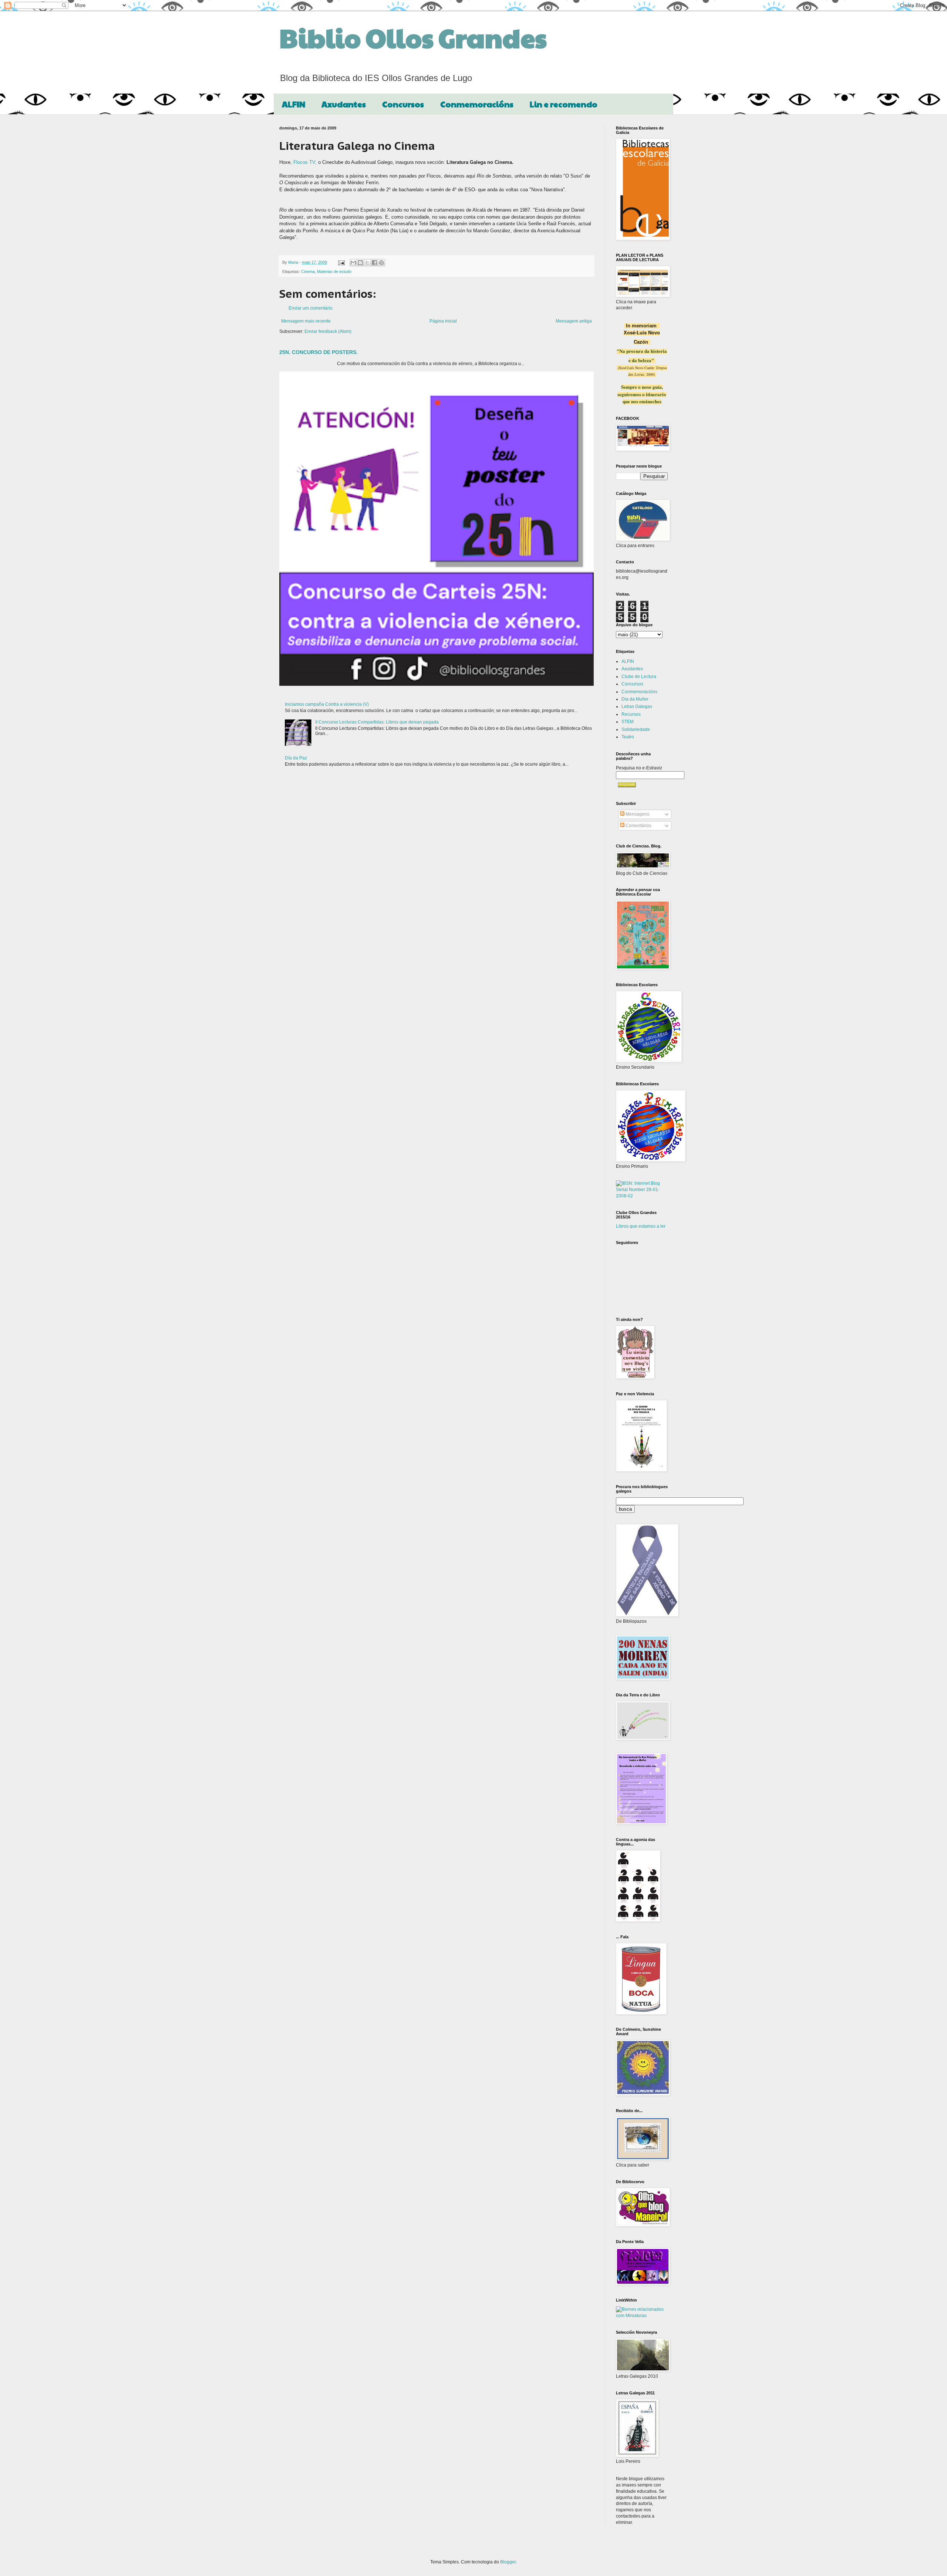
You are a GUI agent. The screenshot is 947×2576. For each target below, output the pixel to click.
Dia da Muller (635, 699)
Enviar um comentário (311, 308)
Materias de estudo (334, 272)
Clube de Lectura (639, 677)
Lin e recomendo (564, 104)
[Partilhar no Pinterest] (381, 263)
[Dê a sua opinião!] (360, 263)
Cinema (308, 272)
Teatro (628, 737)
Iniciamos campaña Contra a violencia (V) (327, 704)
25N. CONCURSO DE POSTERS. (319, 352)
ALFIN (294, 104)
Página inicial (443, 321)
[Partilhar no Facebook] (374, 263)
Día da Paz (296, 758)
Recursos (631, 714)
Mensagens (637, 814)
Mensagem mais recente (306, 321)
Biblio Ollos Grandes (413, 37)
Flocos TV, (305, 162)
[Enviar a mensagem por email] (353, 263)
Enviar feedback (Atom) (328, 331)
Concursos (403, 104)
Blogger (508, 2562)
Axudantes (344, 104)
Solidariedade (636, 729)
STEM (628, 722)
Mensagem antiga (574, 321)
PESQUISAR (627, 785)
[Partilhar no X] (367, 263)
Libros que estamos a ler (641, 1226)
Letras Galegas (637, 707)
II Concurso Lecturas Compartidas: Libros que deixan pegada (377, 722)
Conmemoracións (477, 104)
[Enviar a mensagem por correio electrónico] (341, 262)
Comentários (638, 826)
